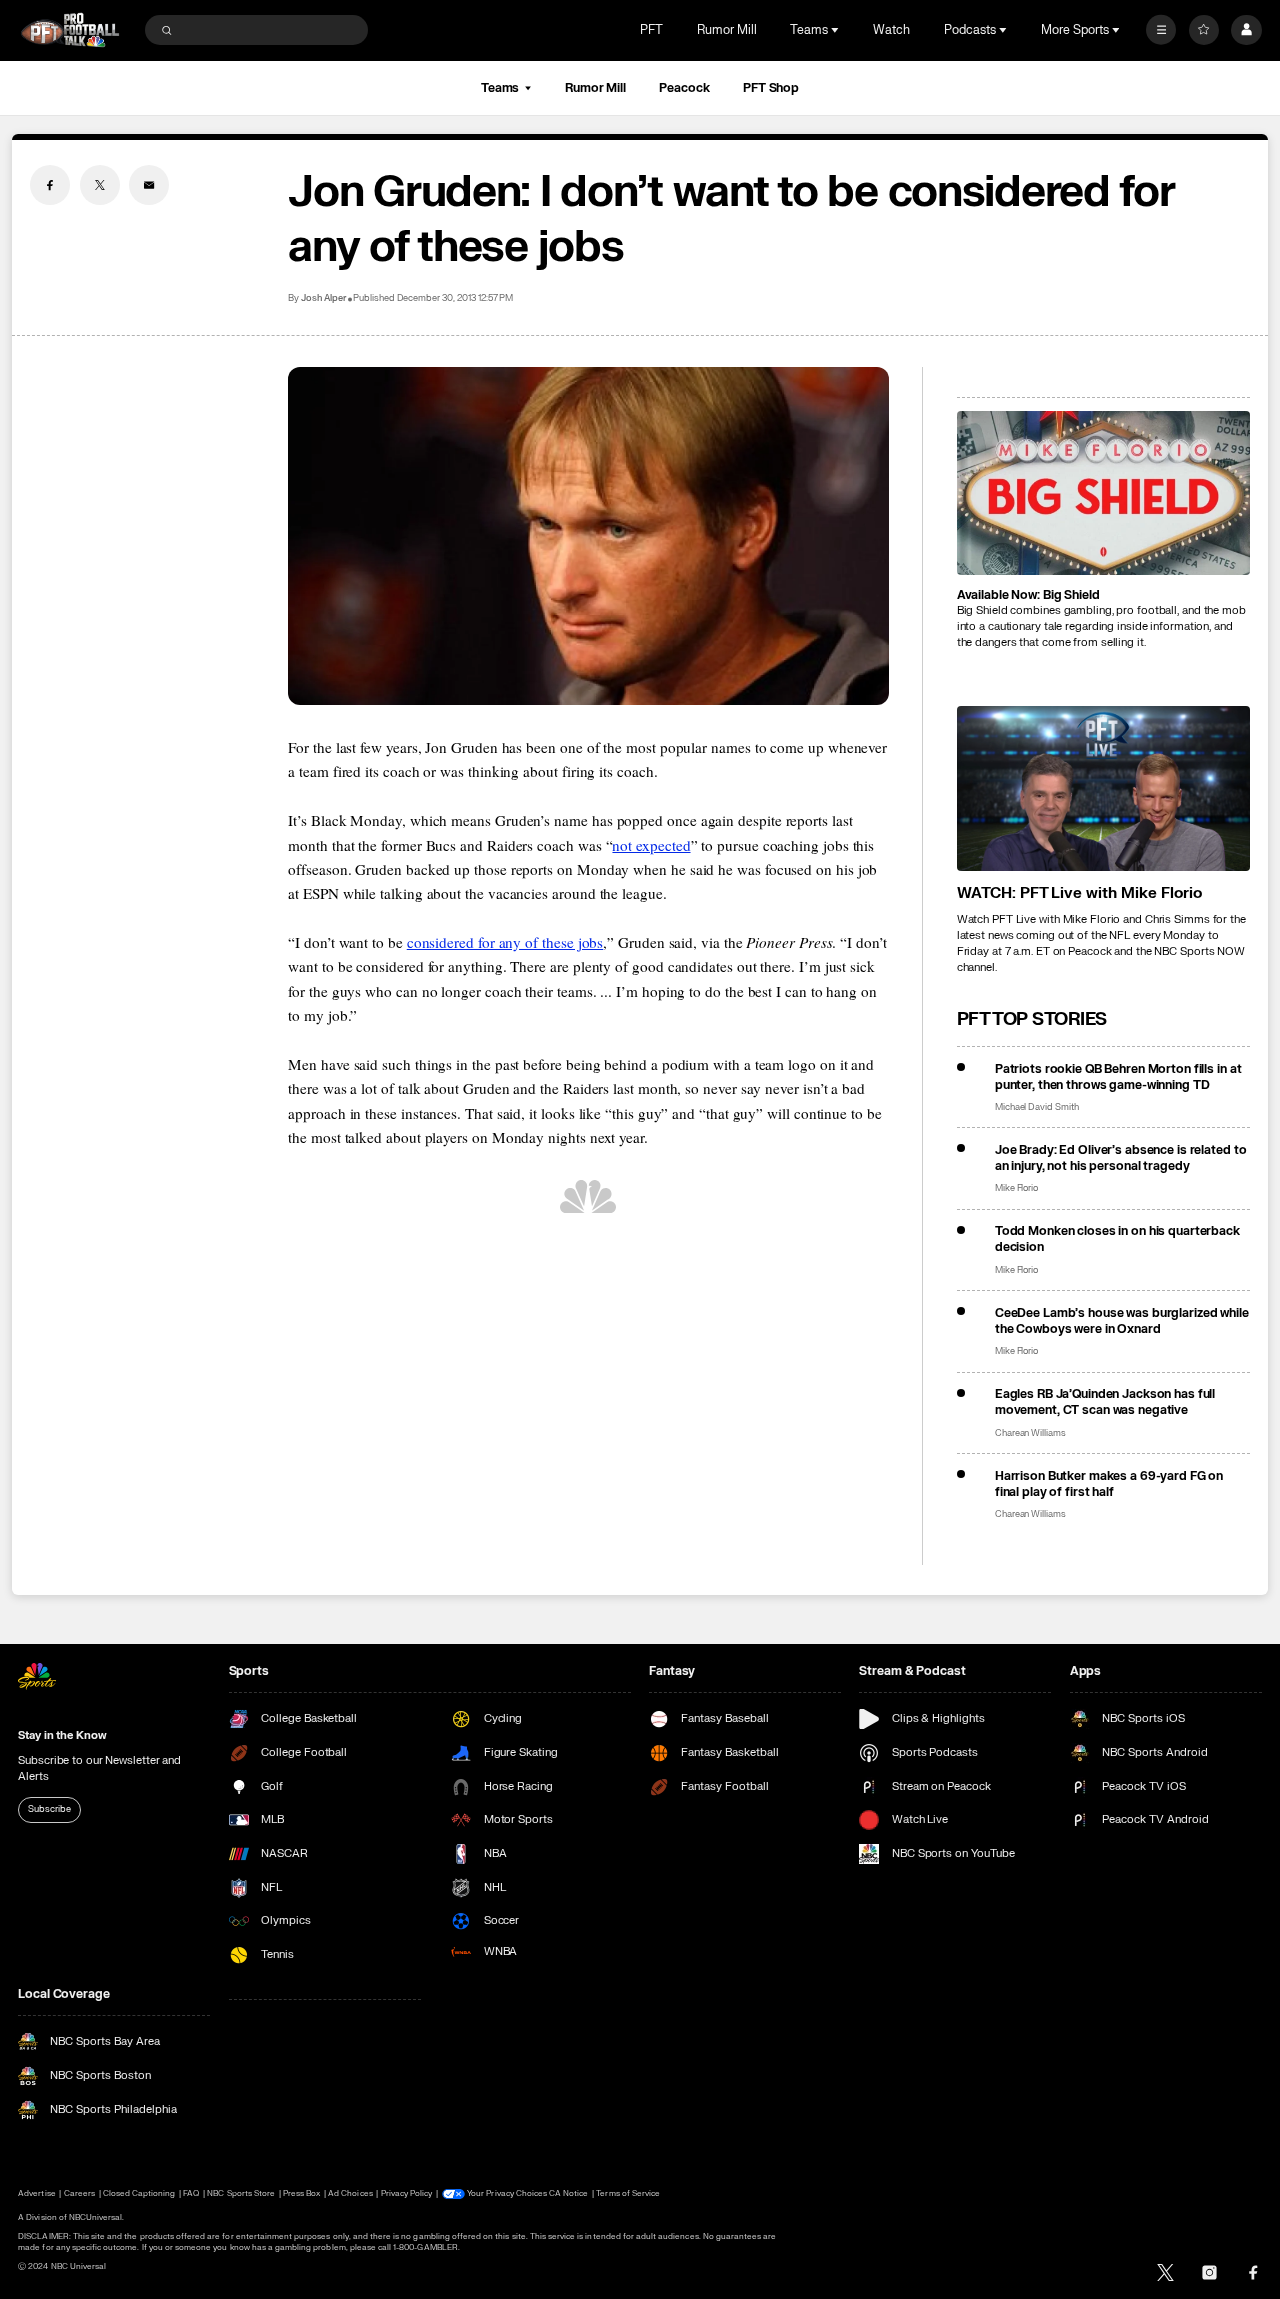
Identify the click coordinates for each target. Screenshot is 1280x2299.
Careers (79, 2193)
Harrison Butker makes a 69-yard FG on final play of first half (1109, 1484)
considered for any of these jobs (505, 942)
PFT (651, 30)
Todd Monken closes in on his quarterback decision (1117, 1239)
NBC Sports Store (241, 2193)
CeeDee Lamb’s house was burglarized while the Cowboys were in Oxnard (1122, 1321)
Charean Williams (1030, 1433)
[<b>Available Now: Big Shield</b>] (1103, 493)
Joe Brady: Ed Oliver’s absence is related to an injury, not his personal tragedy (1121, 1158)
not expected (651, 845)
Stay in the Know (62, 1735)
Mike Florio (1017, 1188)
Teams (500, 88)
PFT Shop (771, 88)
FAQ (191, 2193)
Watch (891, 30)
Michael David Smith (1037, 1107)
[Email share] (149, 185)
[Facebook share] (50, 185)
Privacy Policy (407, 2193)
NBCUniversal (96, 2217)
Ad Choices (350, 2193)
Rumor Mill (727, 30)
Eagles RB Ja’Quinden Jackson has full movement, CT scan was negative (1105, 1402)
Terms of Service (628, 2193)
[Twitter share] (100, 185)
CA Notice (568, 2193)
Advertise (36, 2193)
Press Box (301, 2193)
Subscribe (49, 1809)
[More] (1161, 30)
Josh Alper (323, 298)
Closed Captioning (139, 2193)
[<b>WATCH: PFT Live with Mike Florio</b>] (1103, 788)
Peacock (684, 88)
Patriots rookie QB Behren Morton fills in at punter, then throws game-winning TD (1118, 1077)
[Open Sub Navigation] (837, 30)
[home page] (70, 30)
